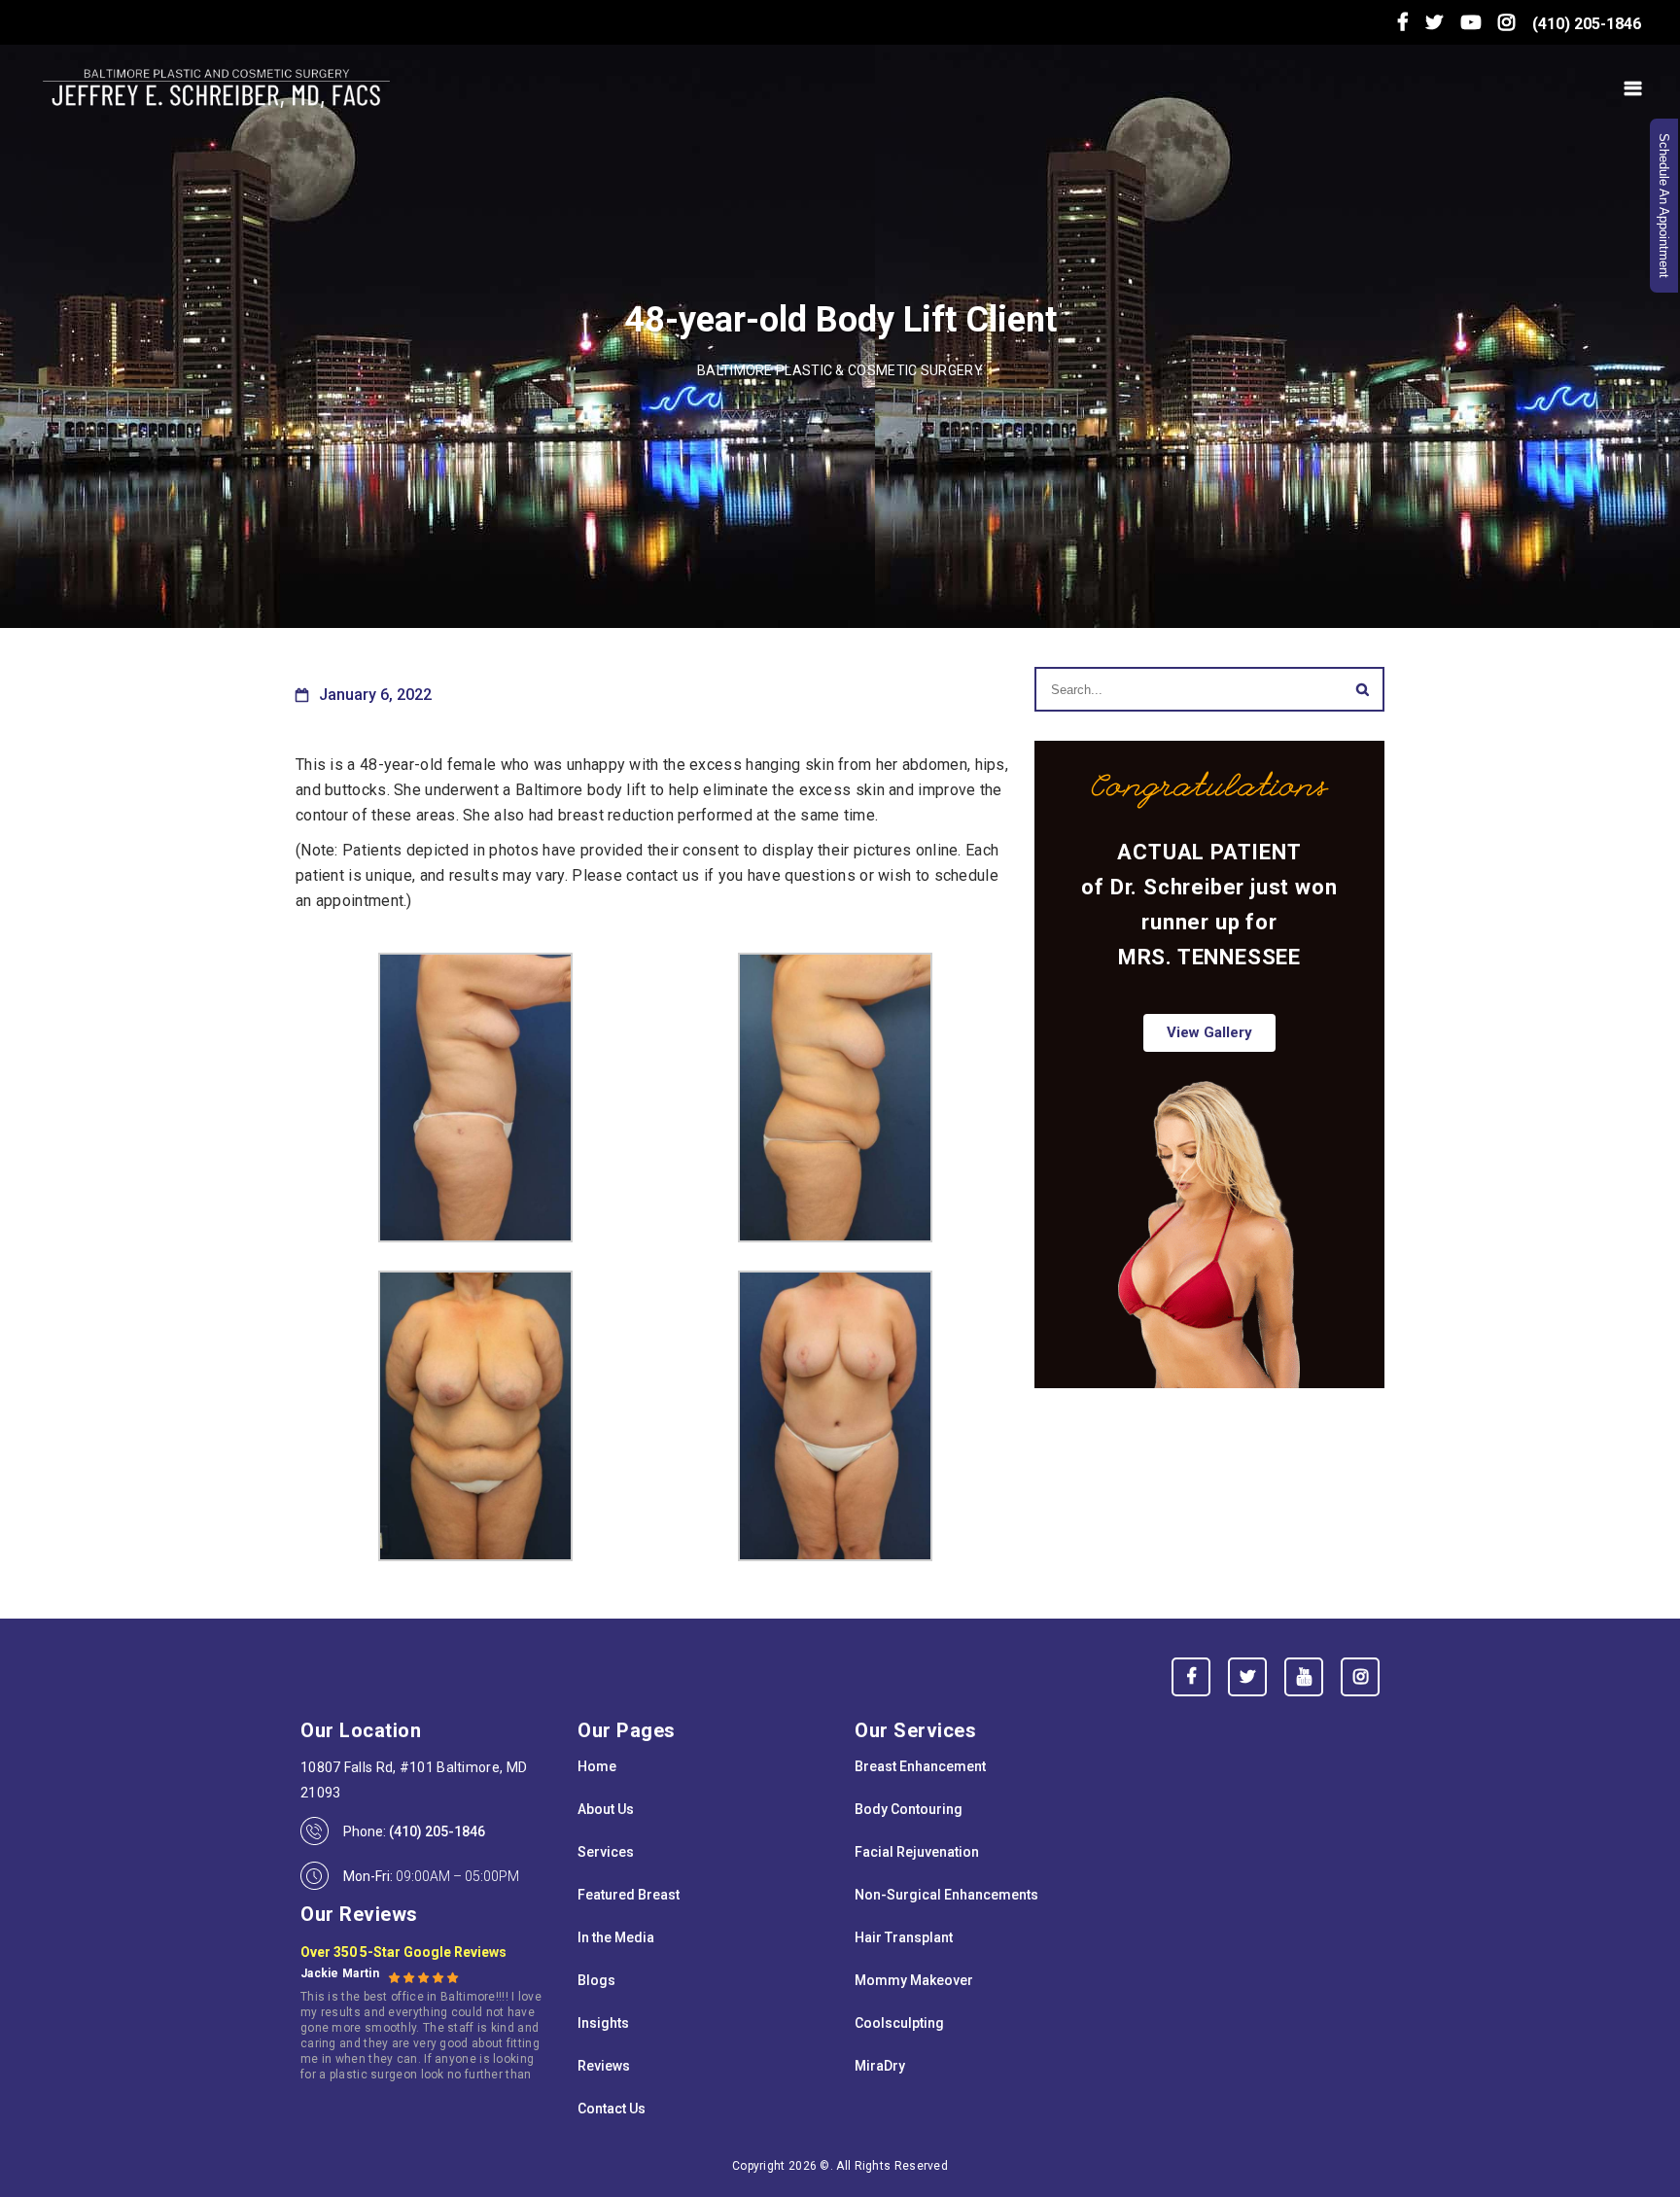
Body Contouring (909, 1809)
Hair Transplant (904, 1937)
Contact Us (612, 2109)
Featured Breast (629, 1895)
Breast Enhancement (920, 1766)
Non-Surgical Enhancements (946, 1895)
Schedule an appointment (1664, 206)
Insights (603, 2023)
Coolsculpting (899, 2023)
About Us (606, 1809)
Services (606, 1852)
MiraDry (880, 2066)
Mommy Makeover (914, 1980)
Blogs (596, 1980)
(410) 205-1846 (1587, 24)
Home (597, 1766)
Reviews (604, 2066)
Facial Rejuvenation (917, 1852)
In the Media (616, 1937)
